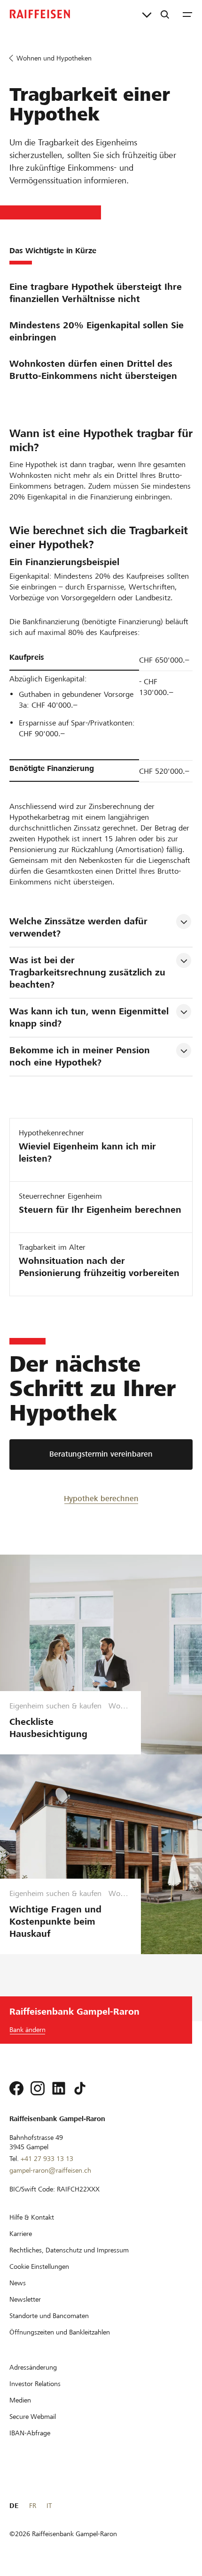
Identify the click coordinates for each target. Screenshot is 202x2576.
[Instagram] (38, 2088)
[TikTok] (80, 2088)
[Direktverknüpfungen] (147, 14)
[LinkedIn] (59, 2088)
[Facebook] (16, 2088)
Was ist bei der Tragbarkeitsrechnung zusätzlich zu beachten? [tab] (89, 972)
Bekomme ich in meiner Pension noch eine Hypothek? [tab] (81, 1056)
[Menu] (187, 14)
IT (49, 2506)
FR (33, 2506)
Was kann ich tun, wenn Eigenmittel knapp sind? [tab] (90, 1017)
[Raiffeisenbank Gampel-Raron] (40, 14)
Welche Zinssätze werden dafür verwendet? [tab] (80, 927)
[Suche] (165, 14)
